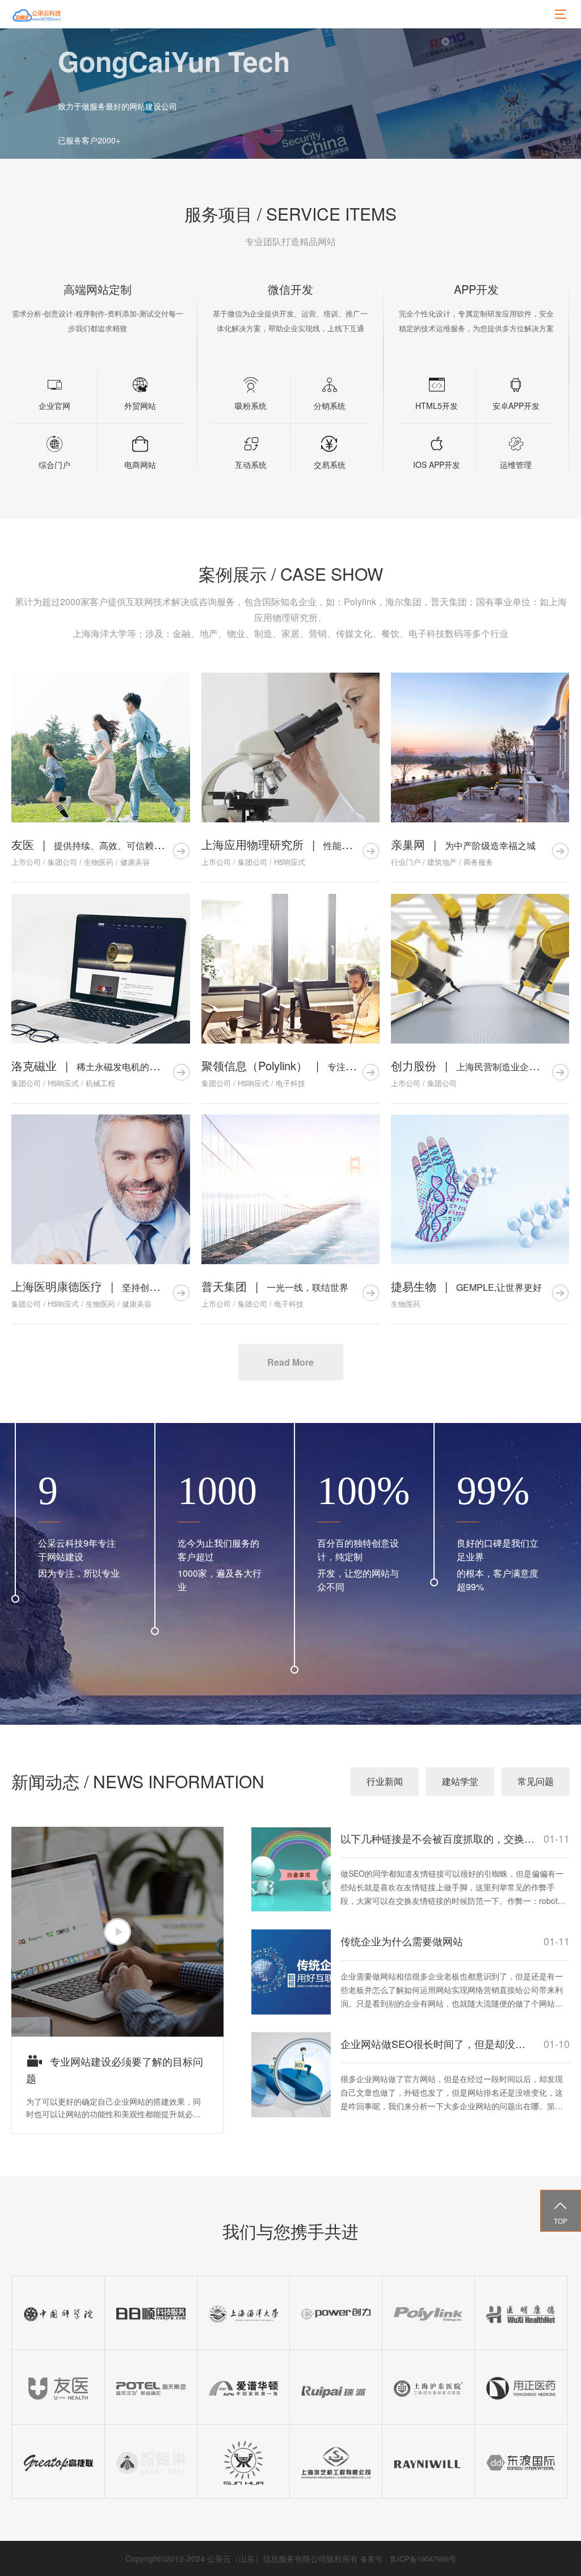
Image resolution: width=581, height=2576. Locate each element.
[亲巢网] (480, 748)
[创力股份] (480, 969)
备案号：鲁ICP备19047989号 (408, 2559)
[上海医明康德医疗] (101, 1189)
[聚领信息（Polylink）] (290, 969)
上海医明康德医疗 (57, 1286)
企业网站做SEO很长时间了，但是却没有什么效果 (438, 2043)
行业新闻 (385, 1781)
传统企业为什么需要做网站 (402, 1941)
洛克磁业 (34, 1065)
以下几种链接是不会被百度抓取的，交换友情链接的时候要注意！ (438, 1838)
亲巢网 (408, 844)
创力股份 (414, 1065)
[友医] (101, 748)
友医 (23, 844)
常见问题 (536, 1781)
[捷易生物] (480, 1189)
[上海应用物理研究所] (290, 748)
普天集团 (224, 1286)
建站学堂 (460, 1781)
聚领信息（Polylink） (254, 1065)
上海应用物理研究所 (252, 844)
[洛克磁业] (101, 969)
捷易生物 (414, 1286)
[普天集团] (290, 1189)
